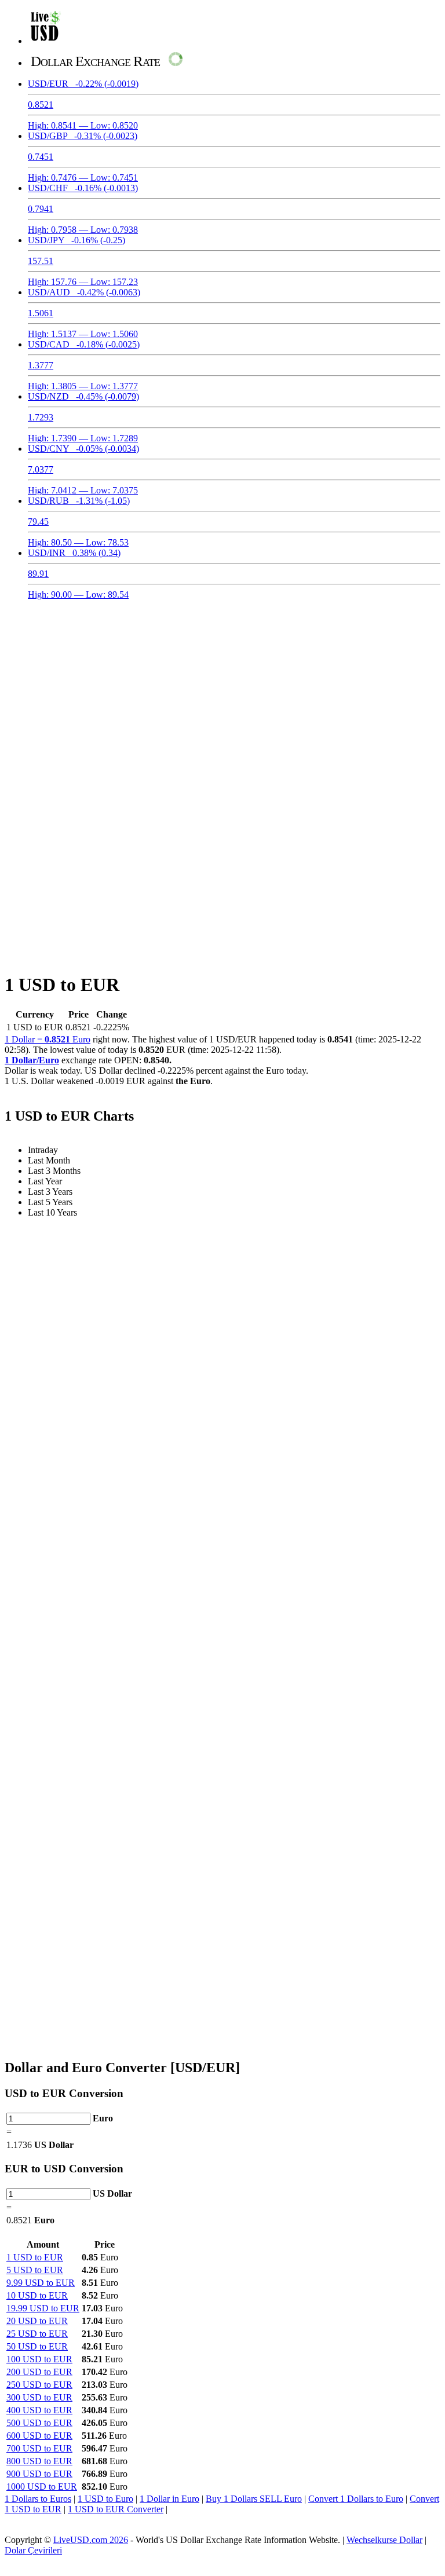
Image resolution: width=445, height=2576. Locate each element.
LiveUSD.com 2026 (91, 2540)
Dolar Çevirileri (33, 2550)
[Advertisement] (222, 690)
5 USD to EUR (35, 2270)
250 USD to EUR (39, 2385)
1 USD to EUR (35, 2257)
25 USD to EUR (37, 2334)
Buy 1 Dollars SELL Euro (254, 2499)
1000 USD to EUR (42, 2487)
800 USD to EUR (39, 2461)
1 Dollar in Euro (169, 2499)
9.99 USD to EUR (41, 2283)
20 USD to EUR (37, 2321)
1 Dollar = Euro (48, 1039)
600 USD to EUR (39, 2436)
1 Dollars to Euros (38, 2499)
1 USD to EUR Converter (116, 2509)
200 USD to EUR (39, 2372)
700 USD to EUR (39, 2448)
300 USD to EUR (39, 2397)
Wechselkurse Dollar (384, 2540)
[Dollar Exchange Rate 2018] (45, 41)
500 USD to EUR (39, 2423)
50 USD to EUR (37, 2346)
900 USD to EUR (39, 2474)
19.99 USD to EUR (43, 2308)
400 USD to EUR (39, 2410)
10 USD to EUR (37, 2295)
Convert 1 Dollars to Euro (356, 2499)
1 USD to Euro (105, 2499)
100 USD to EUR (39, 2359)
